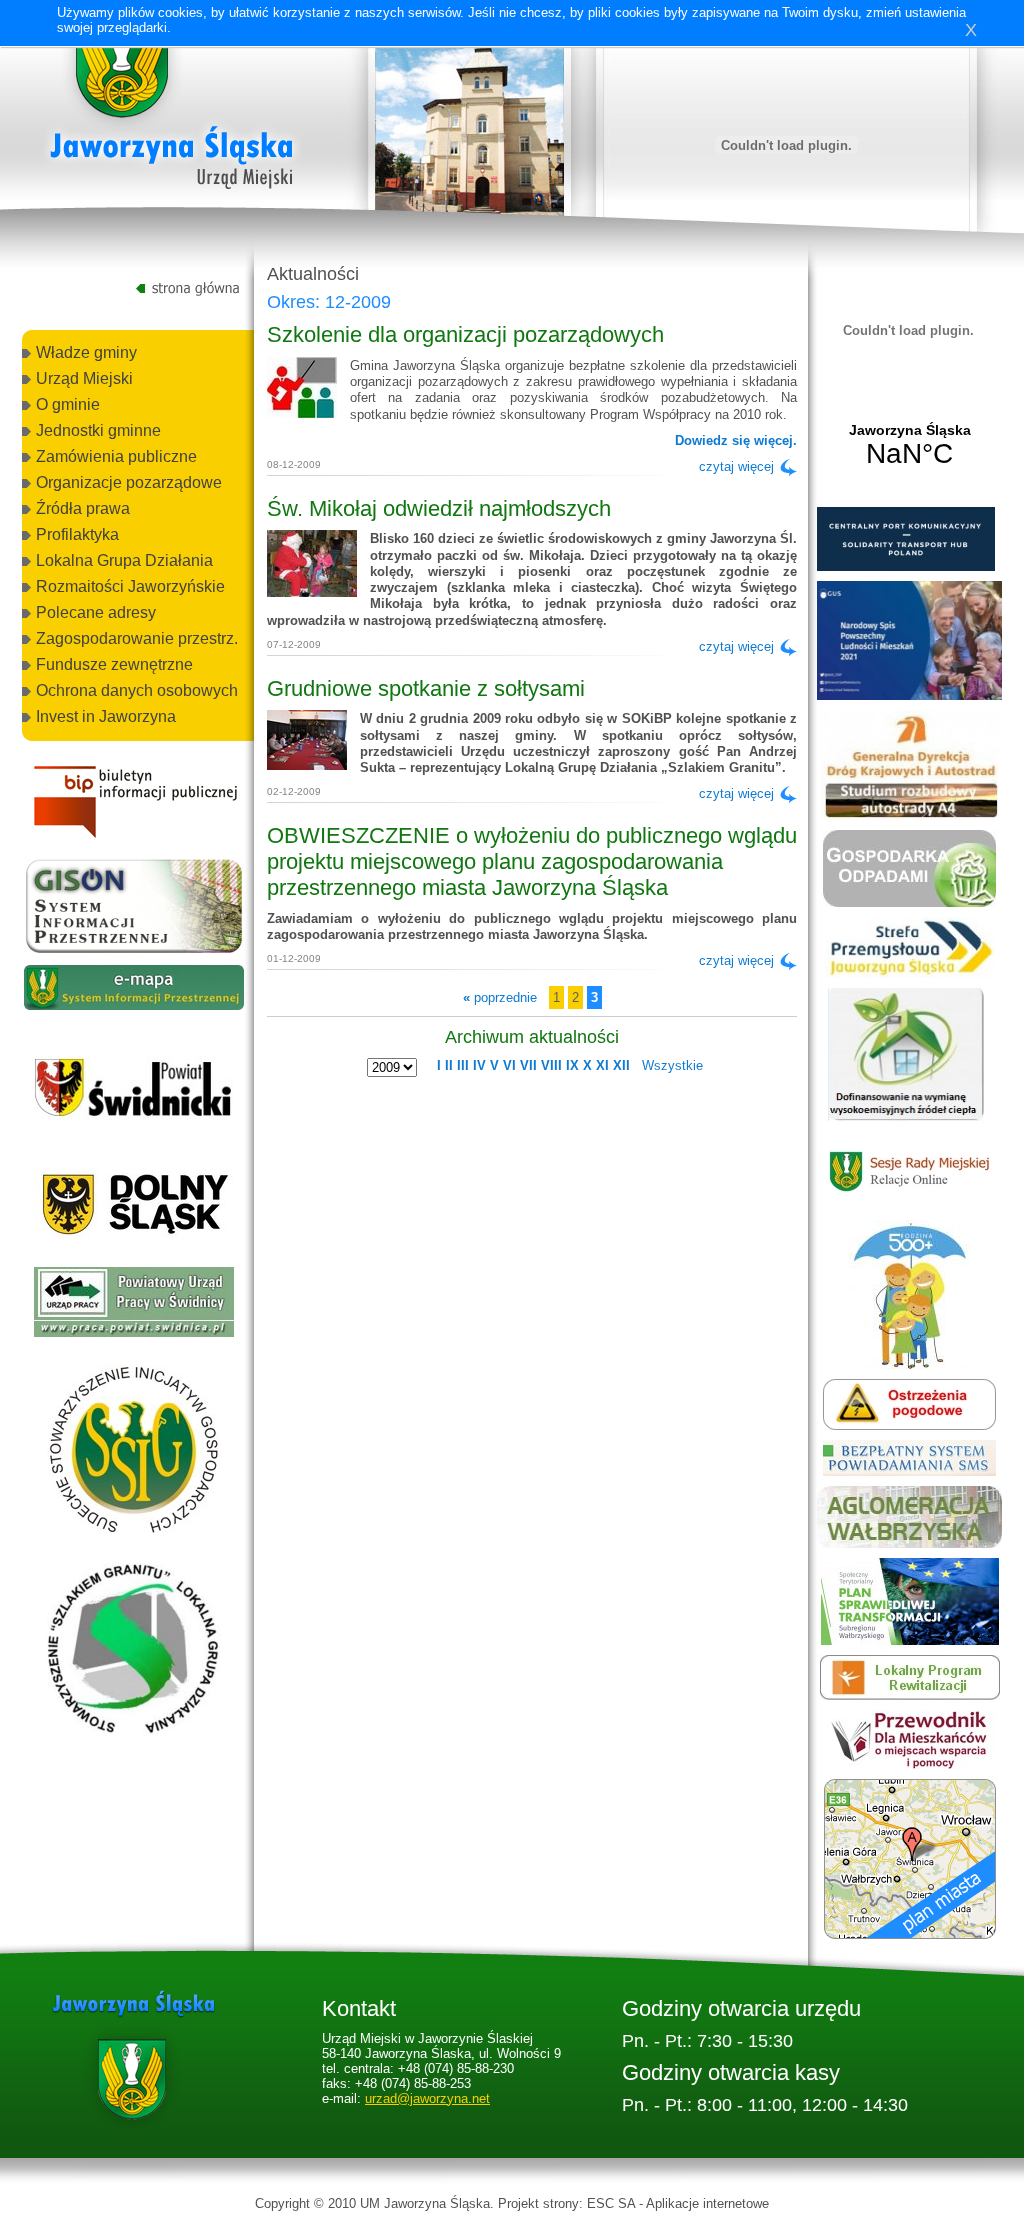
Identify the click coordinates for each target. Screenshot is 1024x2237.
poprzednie (500, 997)
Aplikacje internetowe (707, 2203)
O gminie (68, 404)
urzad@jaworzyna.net (427, 2098)
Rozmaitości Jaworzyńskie (130, 586)
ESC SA (611, 2203)
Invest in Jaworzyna (106, 716)
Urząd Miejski (84, 378)
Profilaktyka (77, 534)
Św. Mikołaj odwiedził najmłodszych (439, 508)
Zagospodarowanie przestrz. (137, 638)
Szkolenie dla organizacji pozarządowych (465, 334)
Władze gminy (86, 352)
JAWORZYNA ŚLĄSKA (909, 446)
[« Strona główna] (172, 109)
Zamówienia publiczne (116, 456)
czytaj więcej (736, 466)
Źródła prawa (83, 508)
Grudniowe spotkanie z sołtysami (426, 688)
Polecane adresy (96, 612)
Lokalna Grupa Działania (124, 560)
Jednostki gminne (98, 430)
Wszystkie (672, 1065)
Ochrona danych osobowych (137, 690)
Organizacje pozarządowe (129, 482)
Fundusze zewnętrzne (114, 664)
